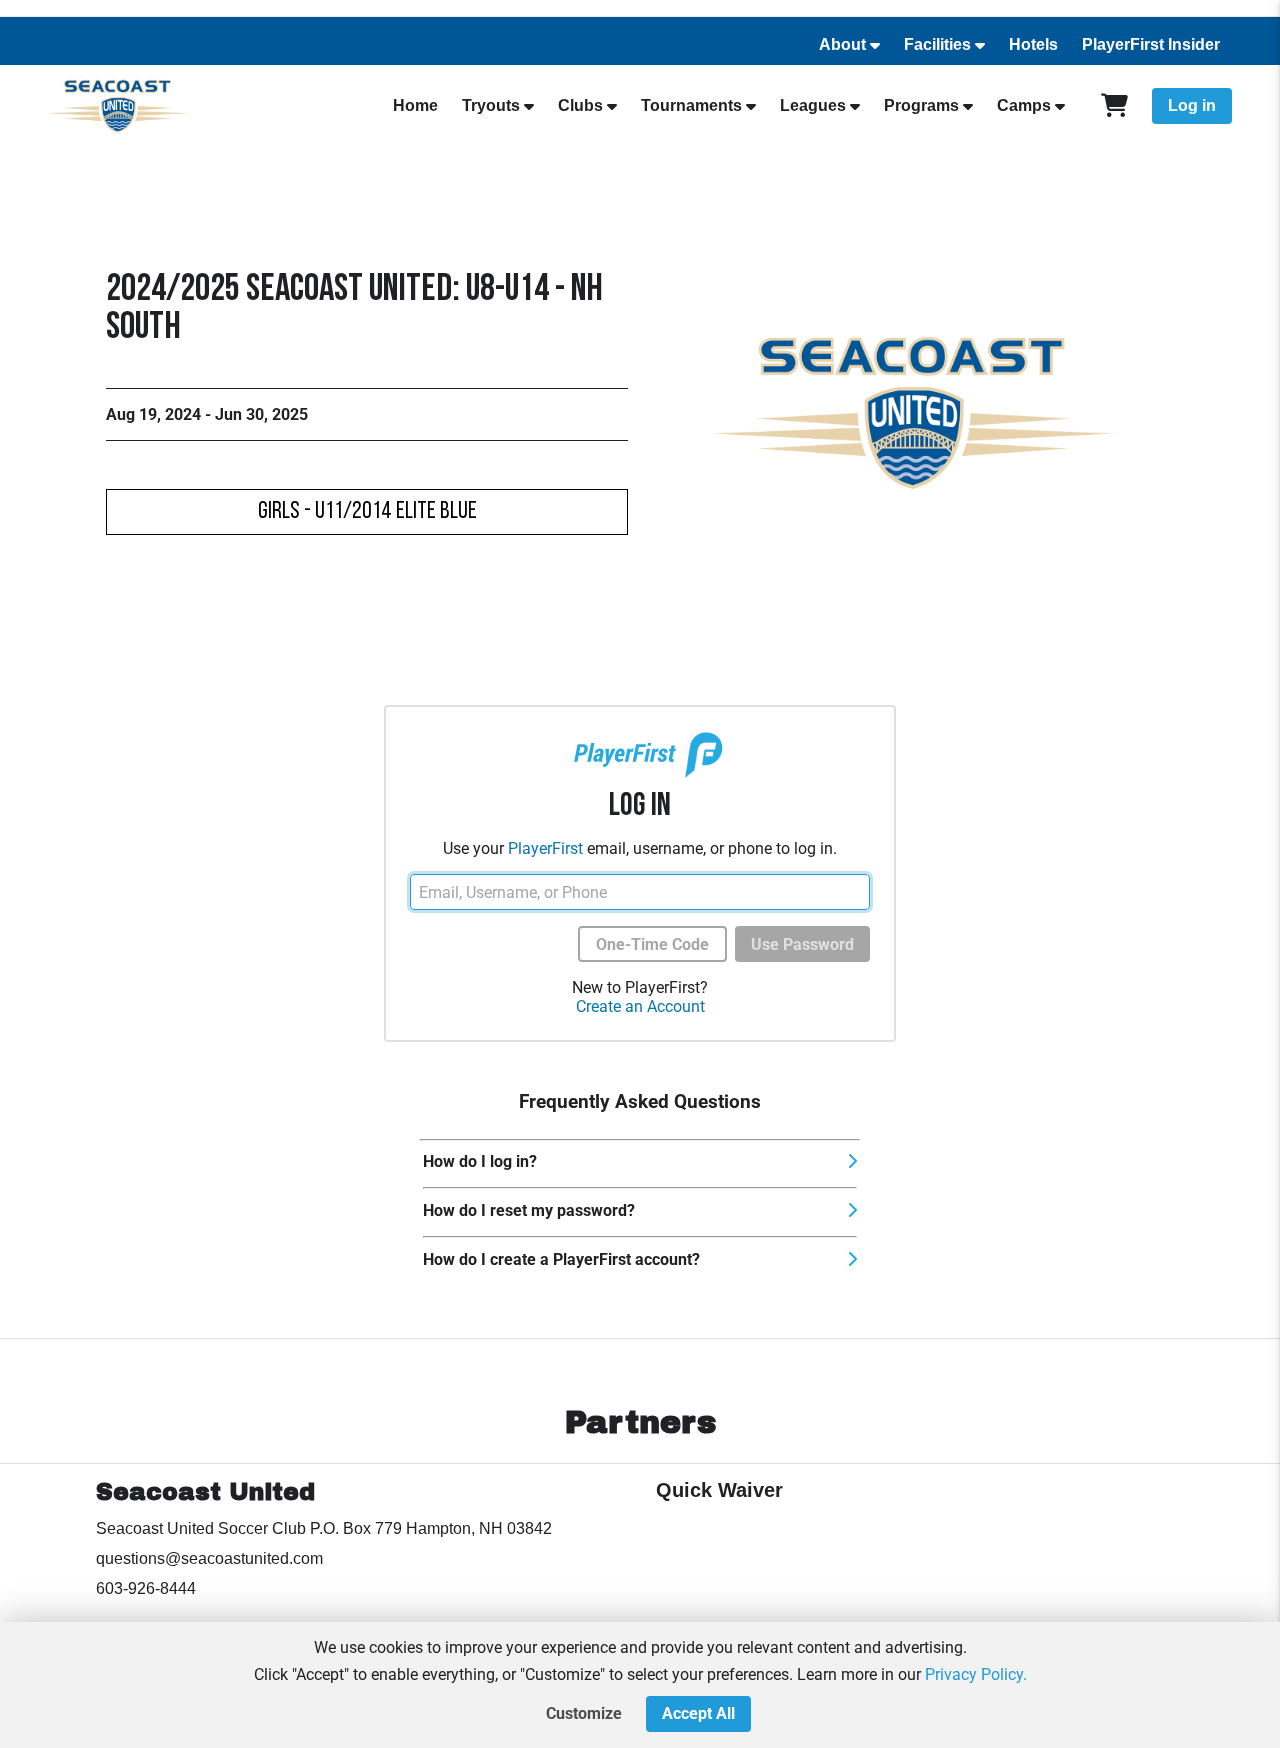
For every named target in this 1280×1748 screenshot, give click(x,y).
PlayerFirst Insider (1151, 44)
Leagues (813, 105)
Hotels (1033, 44)
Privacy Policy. (976, 1674)
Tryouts (491, 105)
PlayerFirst (545, 848)
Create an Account (640, 1006)
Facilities (937, 44)
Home (415, 105)
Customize (584, 1713)
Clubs (580, 105)
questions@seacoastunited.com (209, 1558)
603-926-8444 (146, 1588)
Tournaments (691, 105)
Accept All (698, 1713)
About (842, 44)
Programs (921, 105)
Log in (1192, 105)
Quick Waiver (719, 1490)
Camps (1024, 105)
